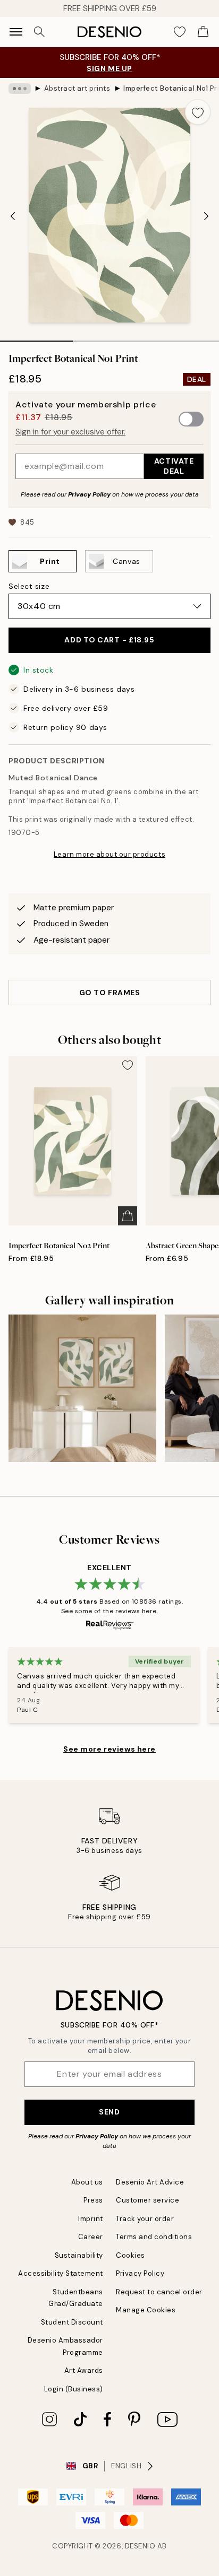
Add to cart (109, 640)
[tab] (36, 337)
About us (87, 2182)
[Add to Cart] (128, 1216)
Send (109, 2112)
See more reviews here (109, 1749)
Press (93, 2200)
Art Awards (84, 2370)
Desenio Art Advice (150, 2182)
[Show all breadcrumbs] (20, 89)
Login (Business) (74, 2389)
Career (91, 2237)
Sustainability (79, 2255)
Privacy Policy (89, 494)
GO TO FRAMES (110, 993)
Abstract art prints (77, 88)
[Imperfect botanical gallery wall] (82, 1388)
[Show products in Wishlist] (180, 32)
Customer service (148, 2200)
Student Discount (72, 2322)
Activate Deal (174, 466)
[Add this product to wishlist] (198, 112)
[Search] (39, 32)
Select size (29, 586)
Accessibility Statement (61, 2273)
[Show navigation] (16, 32)
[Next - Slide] (206, 216)
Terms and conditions (154, 2237)
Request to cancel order (159, 2292)
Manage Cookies (146, 2310)
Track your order (145, 2219)
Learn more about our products (109, 854)
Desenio (140, 2546)
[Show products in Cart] (203, 32)
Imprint (91, 2219)
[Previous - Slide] (13, 216)
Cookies (130, 2255)
